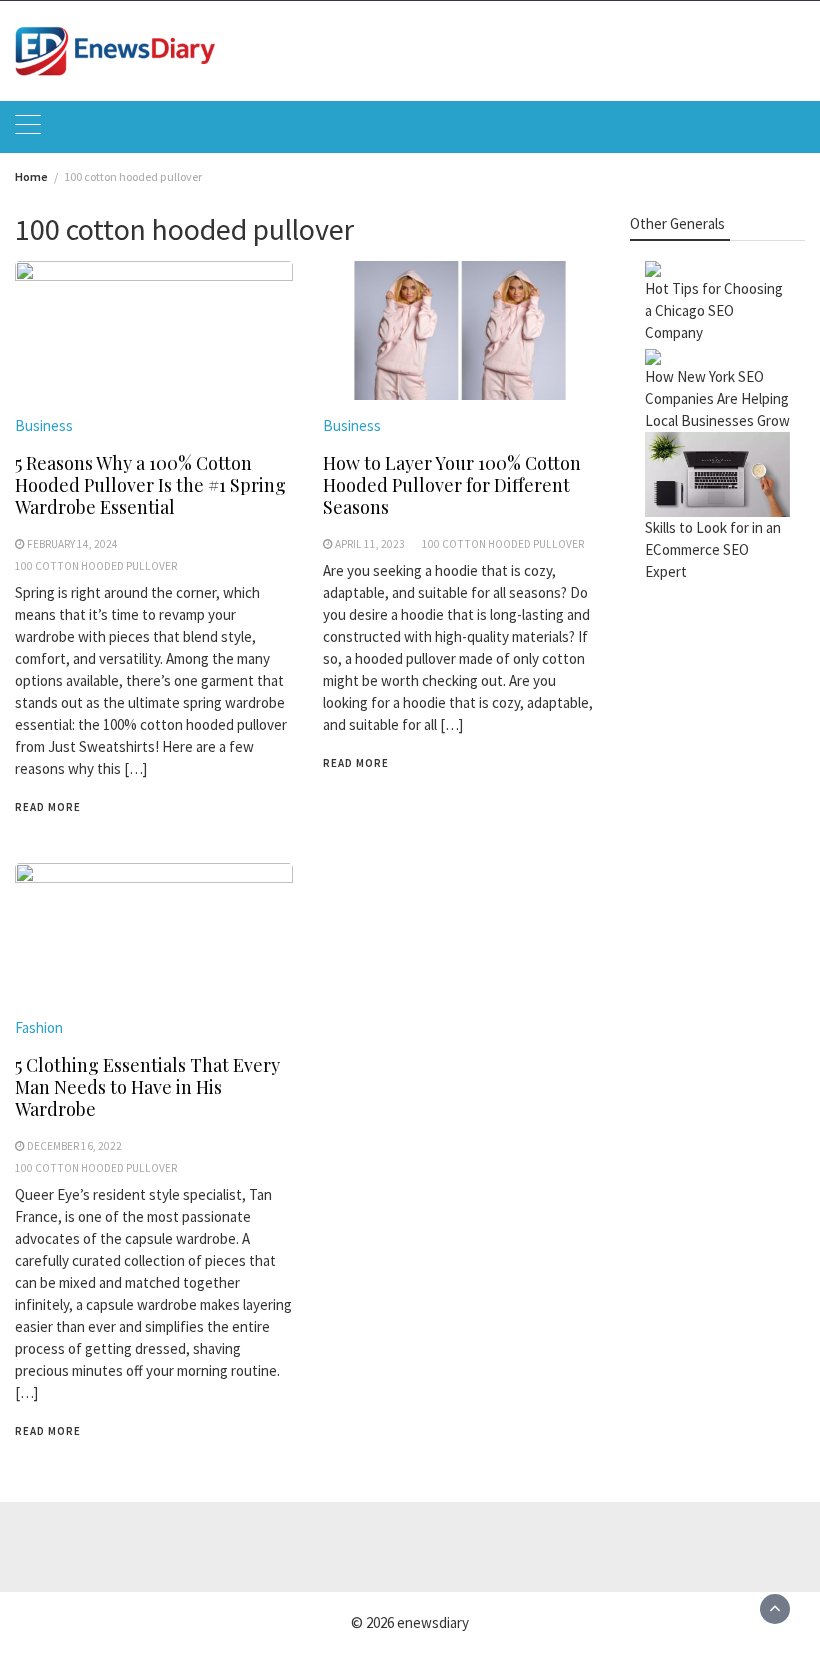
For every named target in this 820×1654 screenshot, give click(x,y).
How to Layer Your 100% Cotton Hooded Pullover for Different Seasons (452, 485)
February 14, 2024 (72, 544)
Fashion (39, 1027)
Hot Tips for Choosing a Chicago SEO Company (714, 310)
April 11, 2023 (370, 544)
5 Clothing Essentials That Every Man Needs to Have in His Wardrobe (147, 1087)
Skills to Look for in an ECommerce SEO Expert (713, 549)
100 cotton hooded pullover (96, 566)
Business (44, 425)
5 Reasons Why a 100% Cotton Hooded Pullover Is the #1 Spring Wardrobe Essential (150, 485)
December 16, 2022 (74, 1146)
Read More (48, 807)
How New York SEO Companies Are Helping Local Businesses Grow (717, 398)
